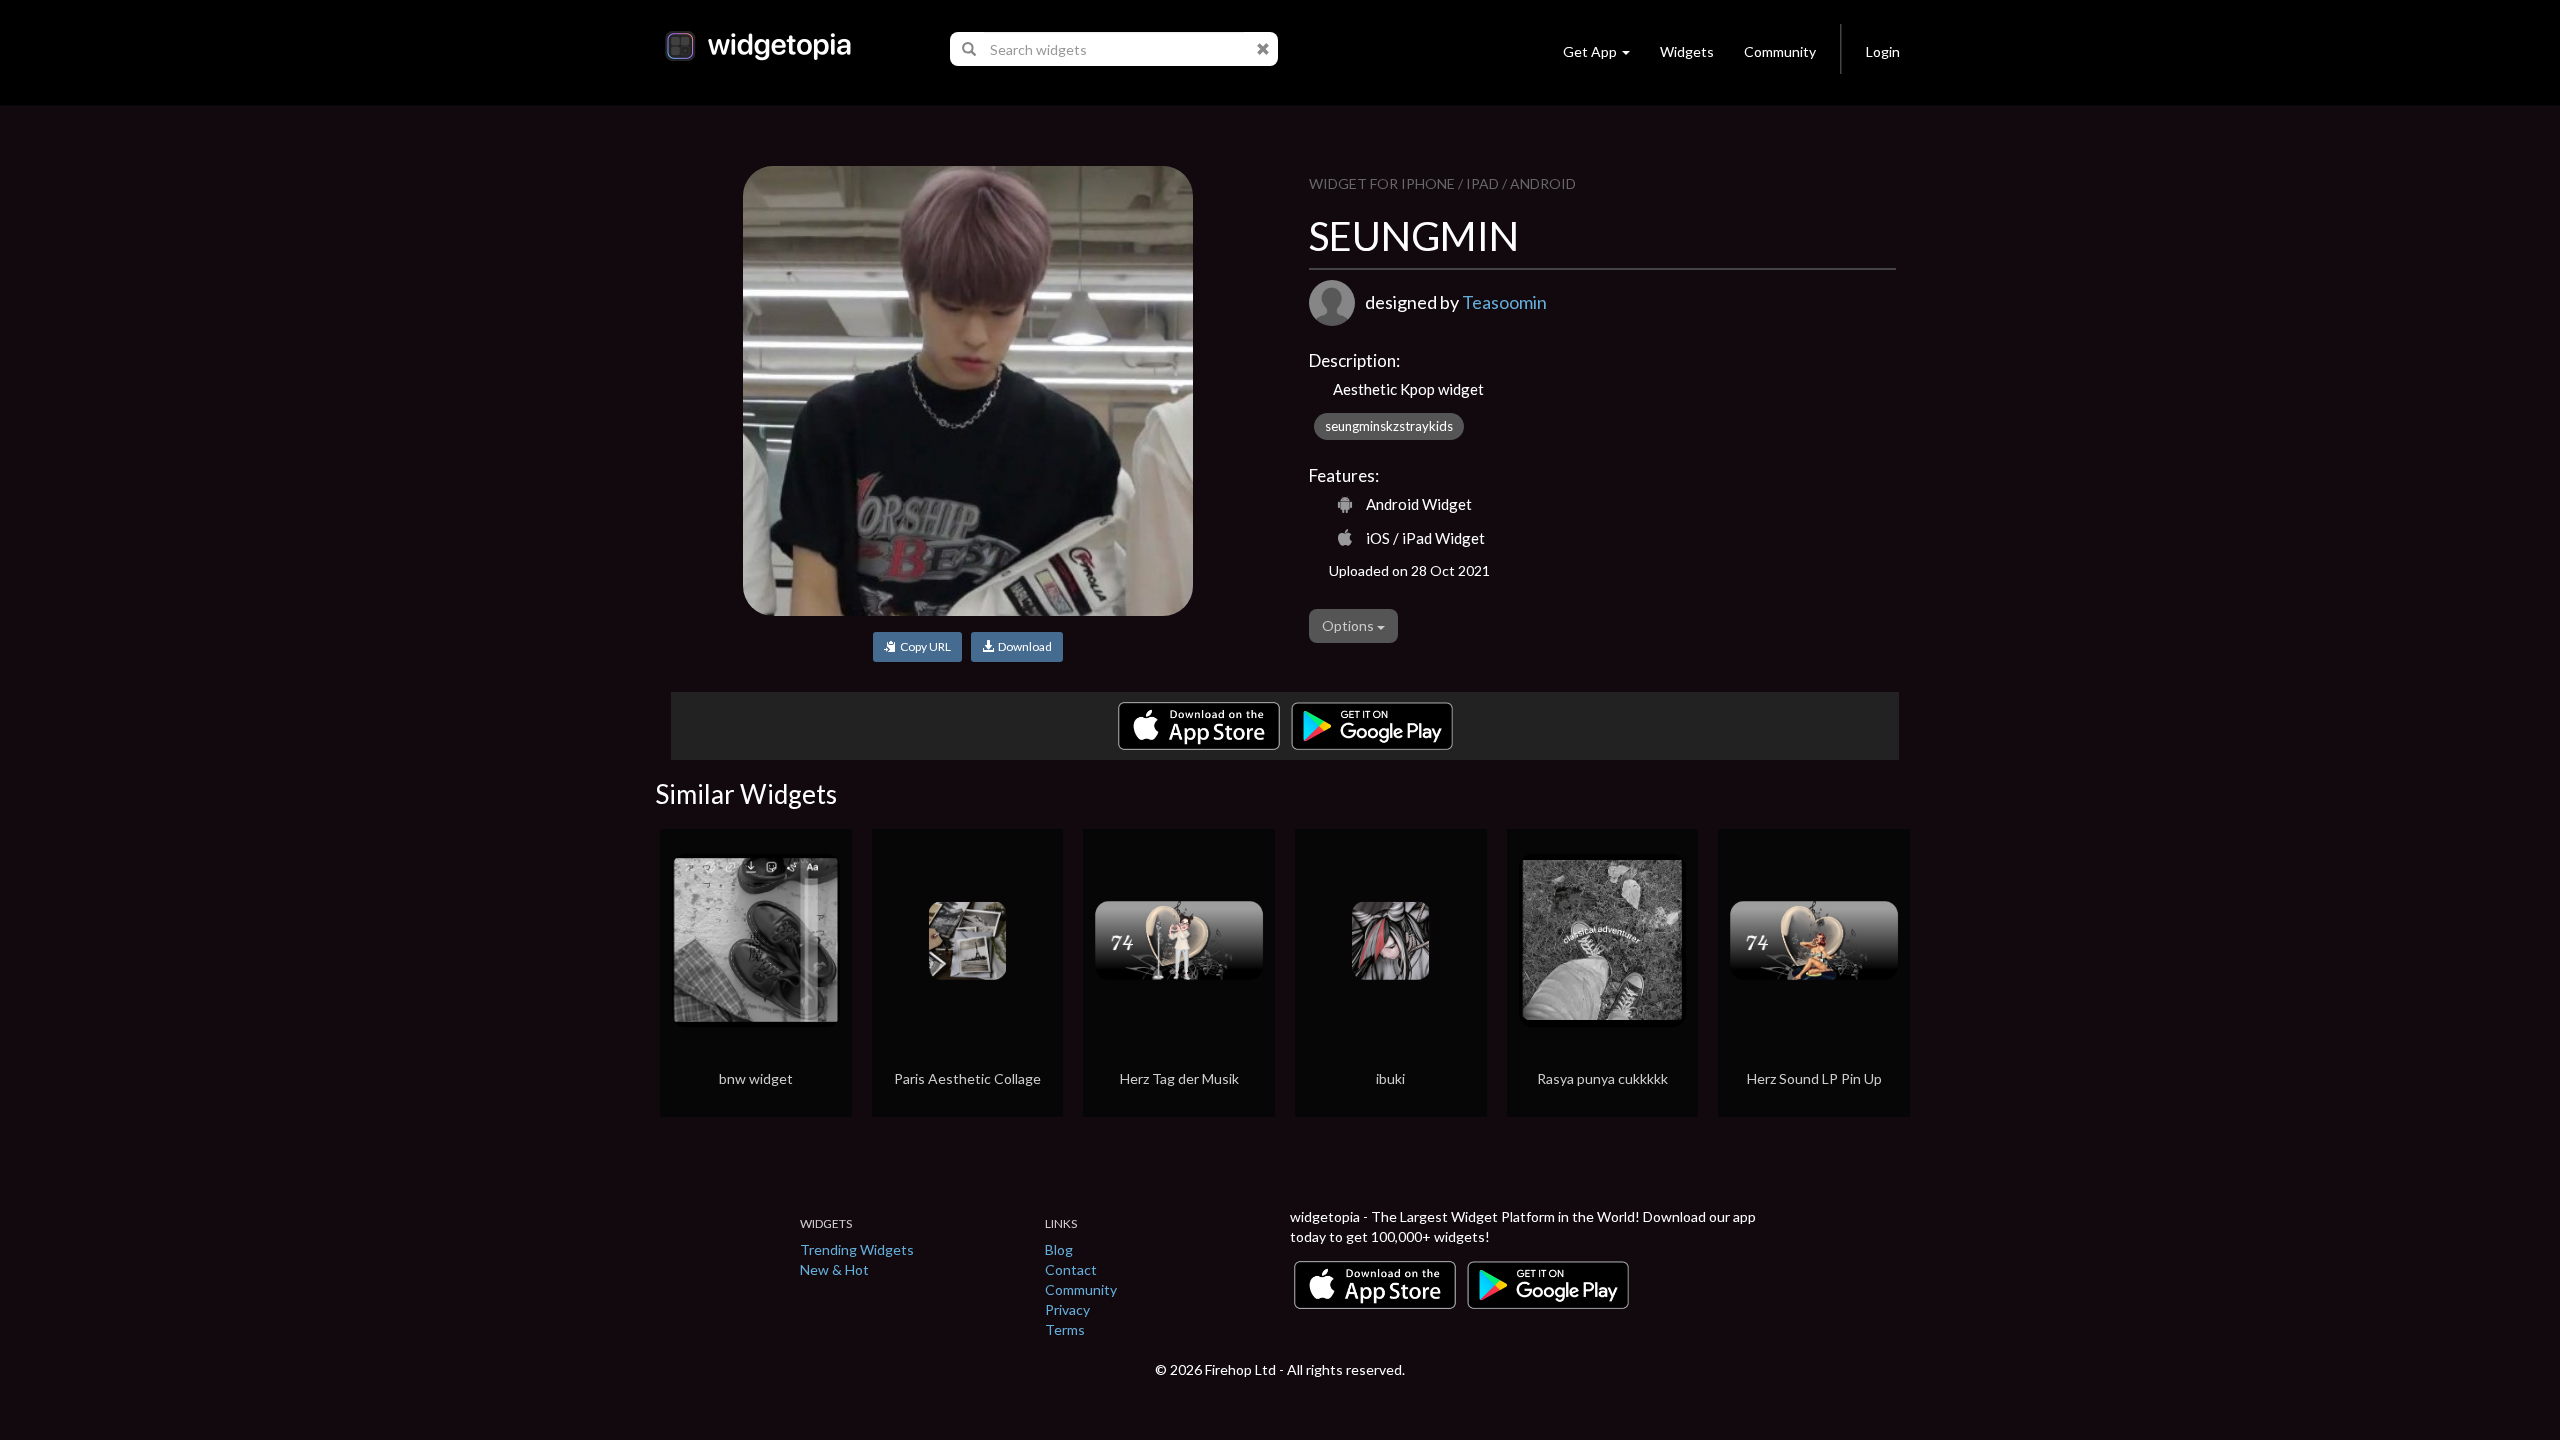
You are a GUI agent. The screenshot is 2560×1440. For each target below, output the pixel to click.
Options (1349, 625)
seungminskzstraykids (1389, 426)
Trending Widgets (857, 1249)
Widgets (1687, 51)
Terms (1065, 1329)
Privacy (1067, 1309)
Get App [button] (1590, 51)
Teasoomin (1504, 302)
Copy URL (923, 646)
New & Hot (834, 1269)
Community (1780, 51)
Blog (1059, 1249)
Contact (1071, 1269)
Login (1883, 51)
